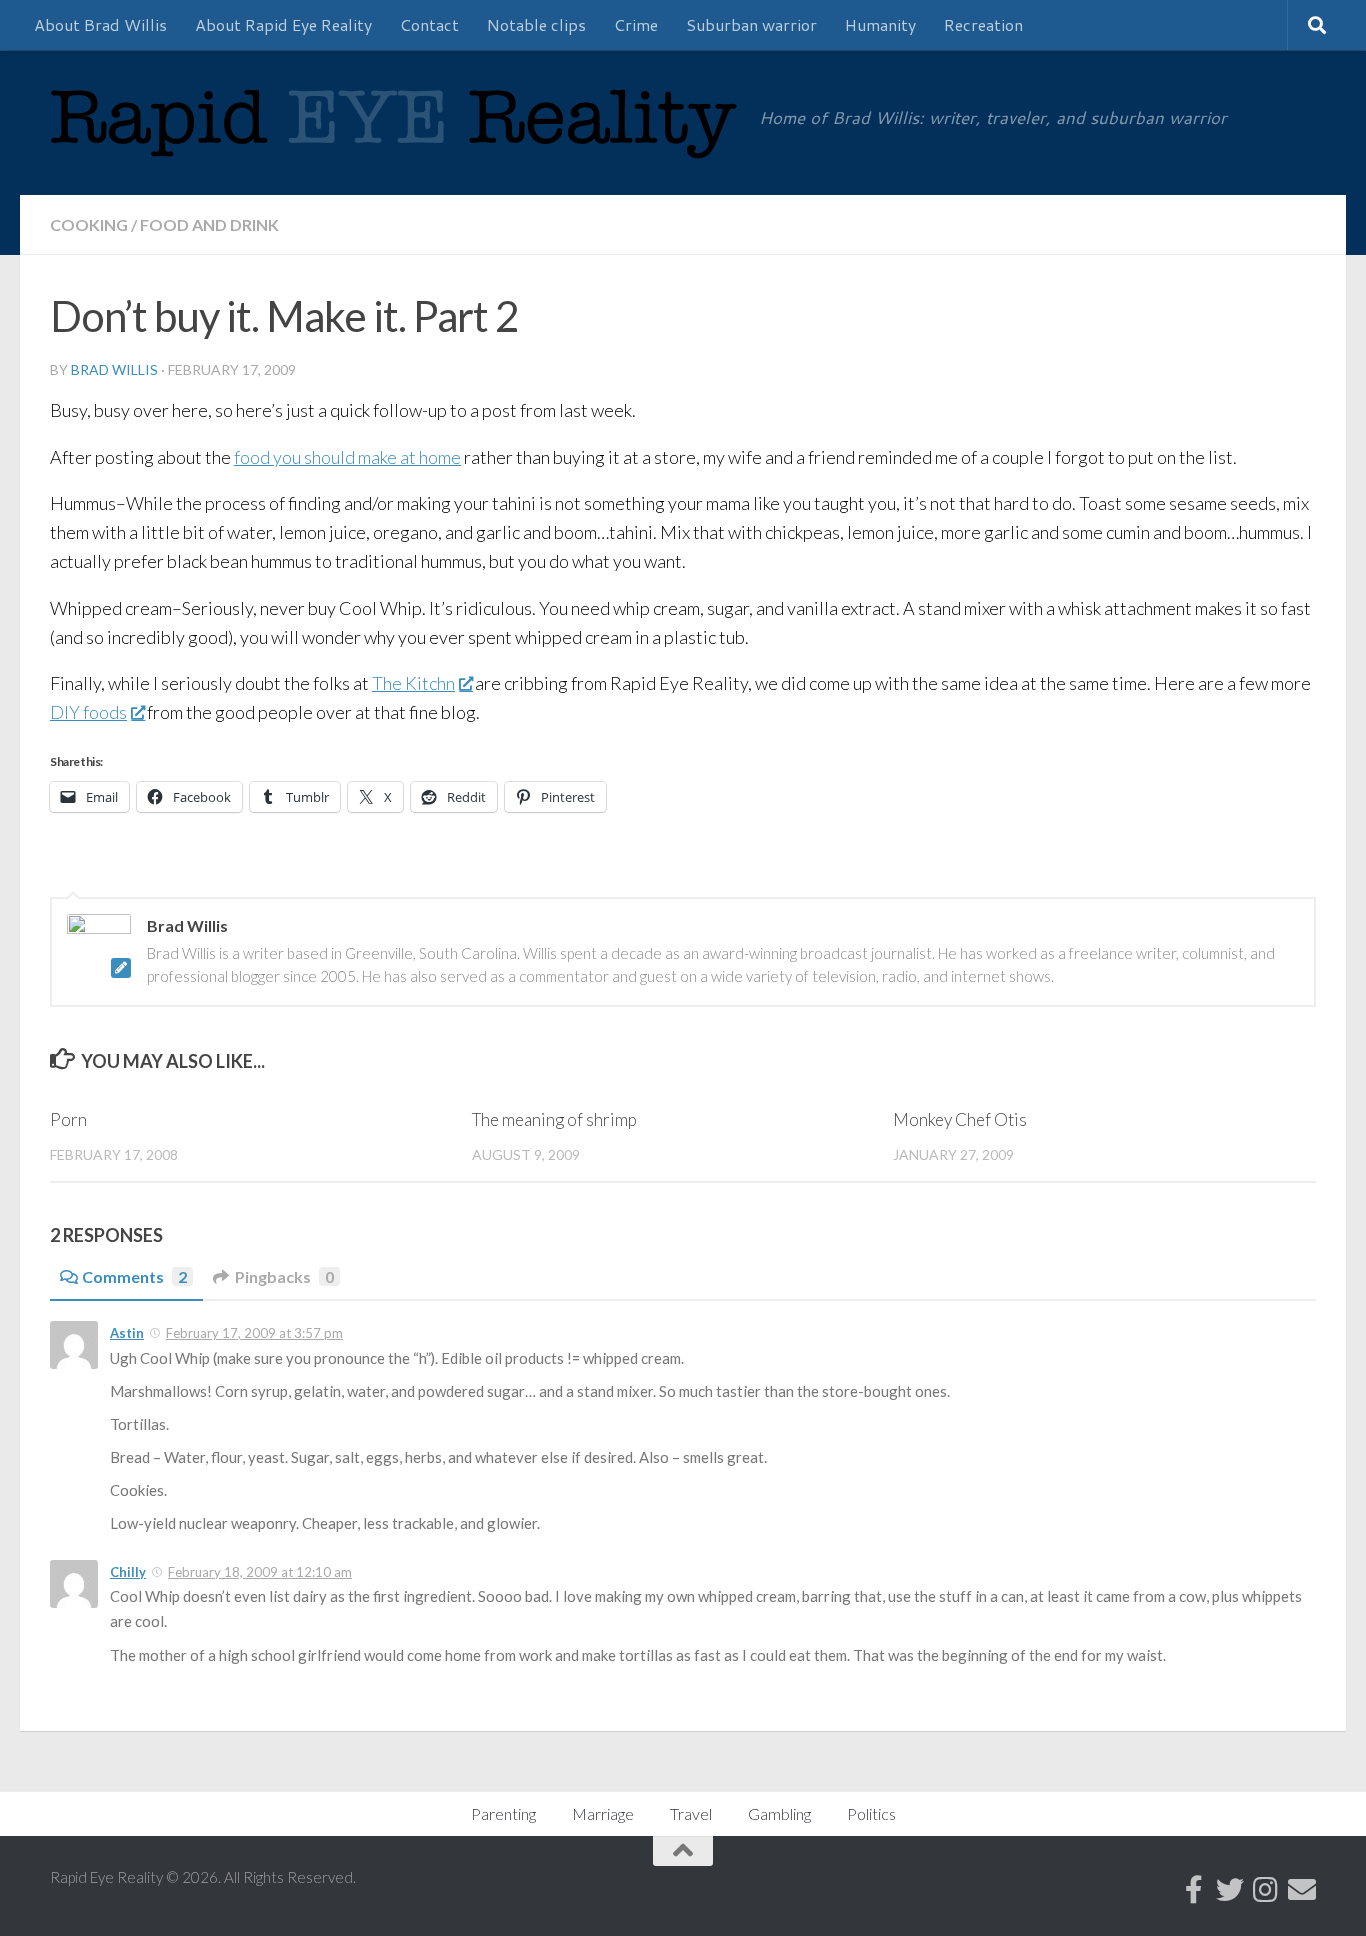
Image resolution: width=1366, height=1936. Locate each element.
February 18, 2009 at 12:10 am (260, 1572)
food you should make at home (347, 457)
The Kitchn (413, 683)
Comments (134, 1276)
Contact (429, 24)
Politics (871, 1813)
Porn (68, 1119)
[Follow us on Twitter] (1230, 1890)
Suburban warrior (751, 24)
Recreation (983, 24)
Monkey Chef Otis (960, 1119)
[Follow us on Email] (1302, 1890)
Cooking (89, 224)
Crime (636, 24)
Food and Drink (209, 224)
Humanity (880, 24)
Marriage (603, 1813)
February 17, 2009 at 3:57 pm (254, 1333)
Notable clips (536, 24)
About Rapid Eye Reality (283, 24)
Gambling (779, 1813)
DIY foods (88, 712)
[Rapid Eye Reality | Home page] (394, 138)
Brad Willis (114, 369)
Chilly (128, 1572)
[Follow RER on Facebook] (1194, 1890)
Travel (691, 1813)
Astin (127, 1333)
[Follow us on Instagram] (1266, 1890)
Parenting (503, 1813)
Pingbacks (284, 1276)
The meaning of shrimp (554, 1119)
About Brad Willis (100, 24)
